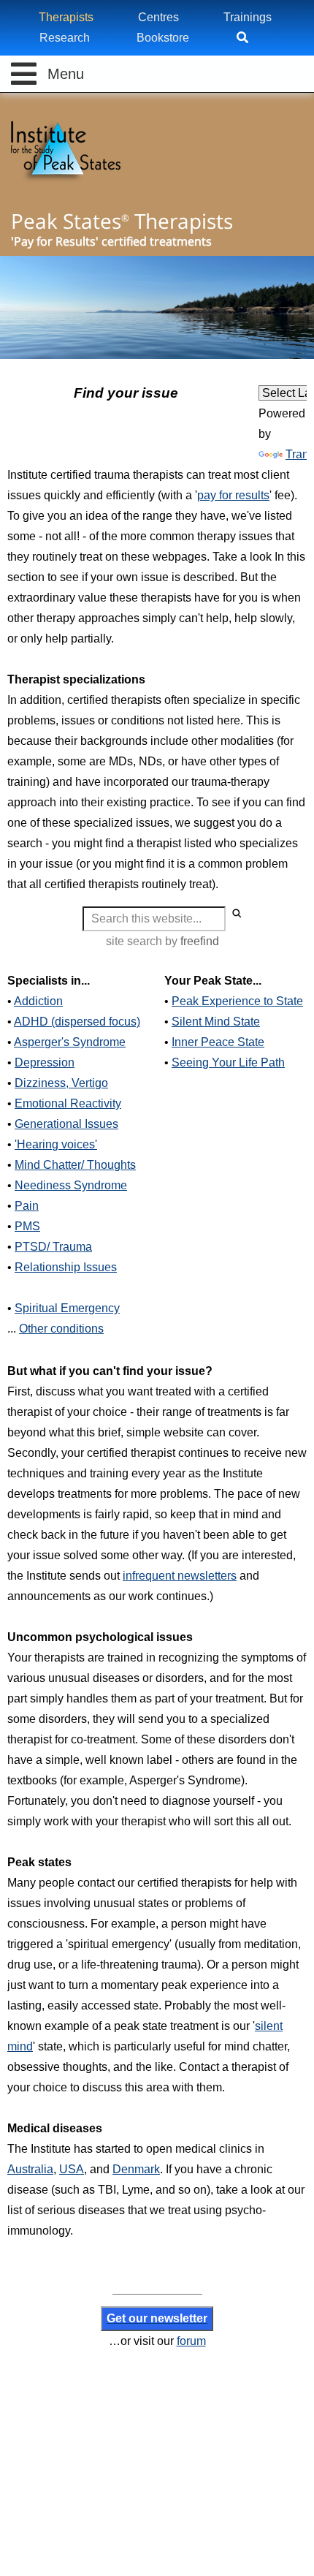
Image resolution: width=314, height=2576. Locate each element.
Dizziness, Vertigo (61, 1083)
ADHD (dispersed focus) (77, 1022)
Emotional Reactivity (68, 1103)
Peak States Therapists (122, 221)
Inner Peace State (218, 1042)
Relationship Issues (66, 1267)
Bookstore (163, 38)
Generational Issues (66, 1124)
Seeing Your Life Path (228, 1062)
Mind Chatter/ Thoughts (75, 1165)
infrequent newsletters (180, 1576)
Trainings (248, 17)
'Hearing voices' (56, 1144)
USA (72, 2169)
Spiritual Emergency (67, 1308)
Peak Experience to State (237, 1001)
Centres (158, 17)
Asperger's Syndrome (70, 1042)
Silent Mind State (216, 1022)
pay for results (233, 495)
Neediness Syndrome (71, 1185)
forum (191, 2341)
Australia (30, 2169)
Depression (45, 1062)
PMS (27, 1226)
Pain (27, 1206)
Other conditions (61, 1329)
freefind (200, 941)
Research (65, 38)
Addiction (38, 1001)
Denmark (136, 2169)
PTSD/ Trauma (53, 1247)
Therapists (66, 17)
